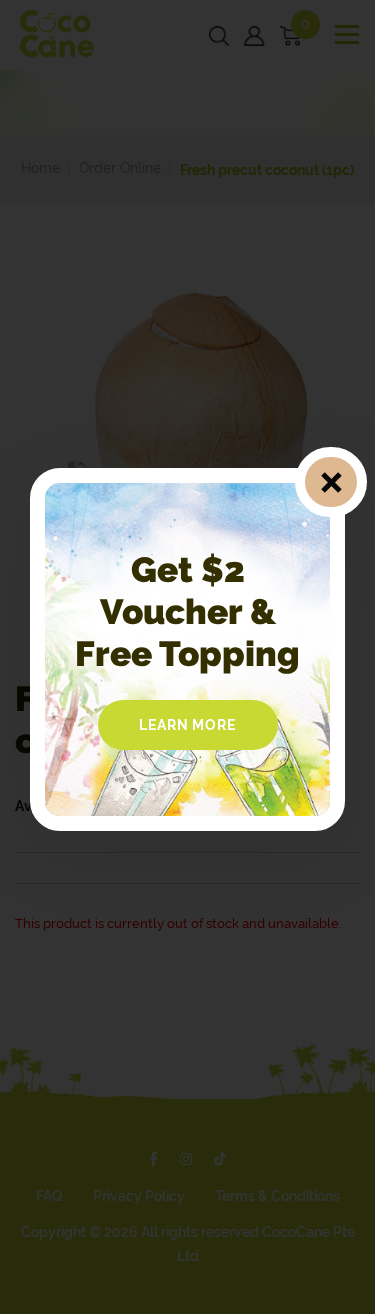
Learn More (188, 725)
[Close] (330, 482)
